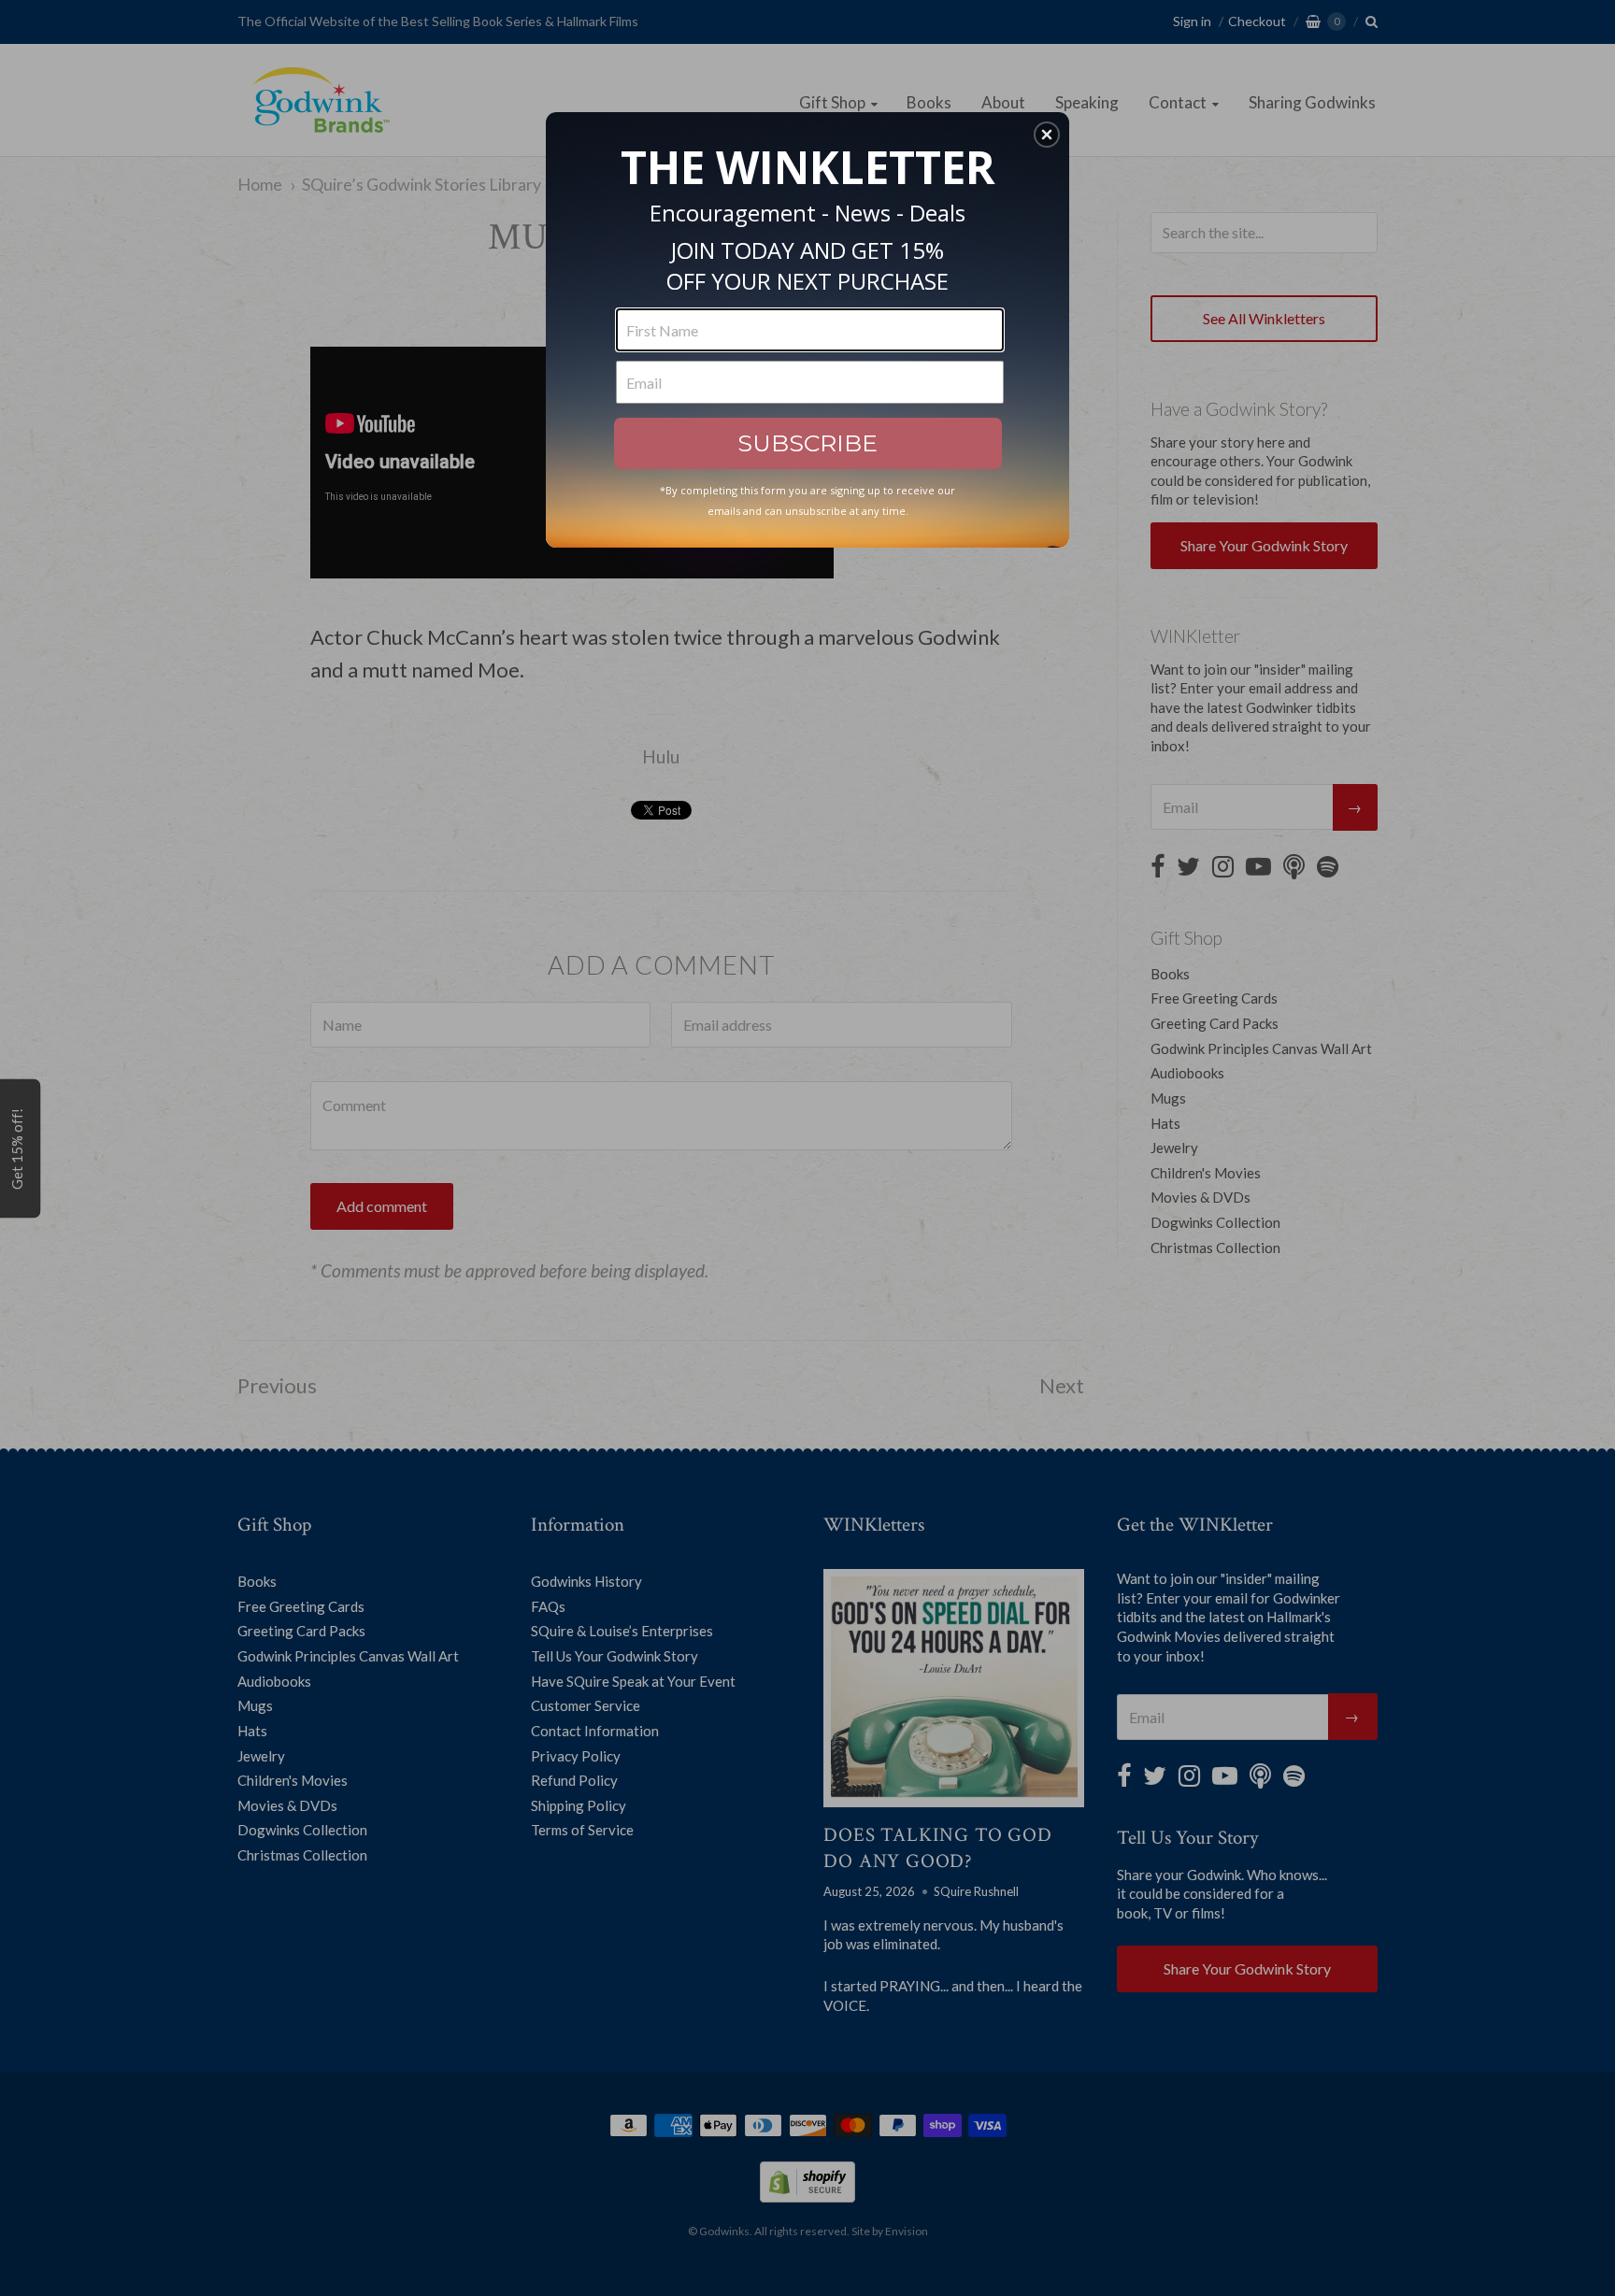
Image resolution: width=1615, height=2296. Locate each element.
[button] (1047, 135)
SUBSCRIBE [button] (807, 443)
